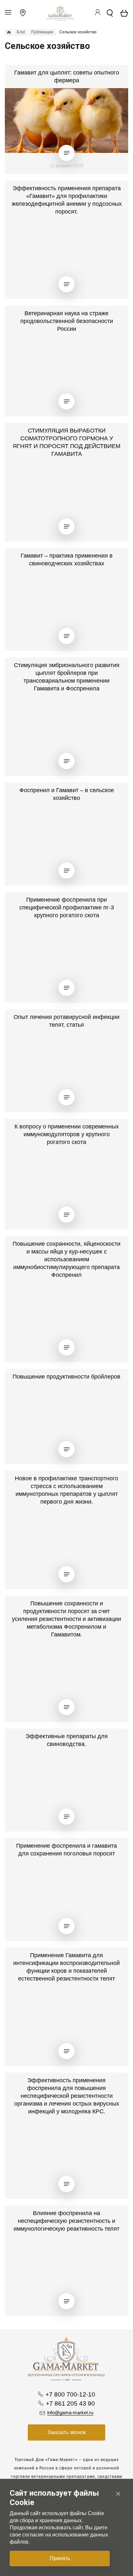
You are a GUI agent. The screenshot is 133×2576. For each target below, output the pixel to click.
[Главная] (9, 32)
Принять (60, 2558)
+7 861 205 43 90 (70, 2403)
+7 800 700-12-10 (70, 2394)
